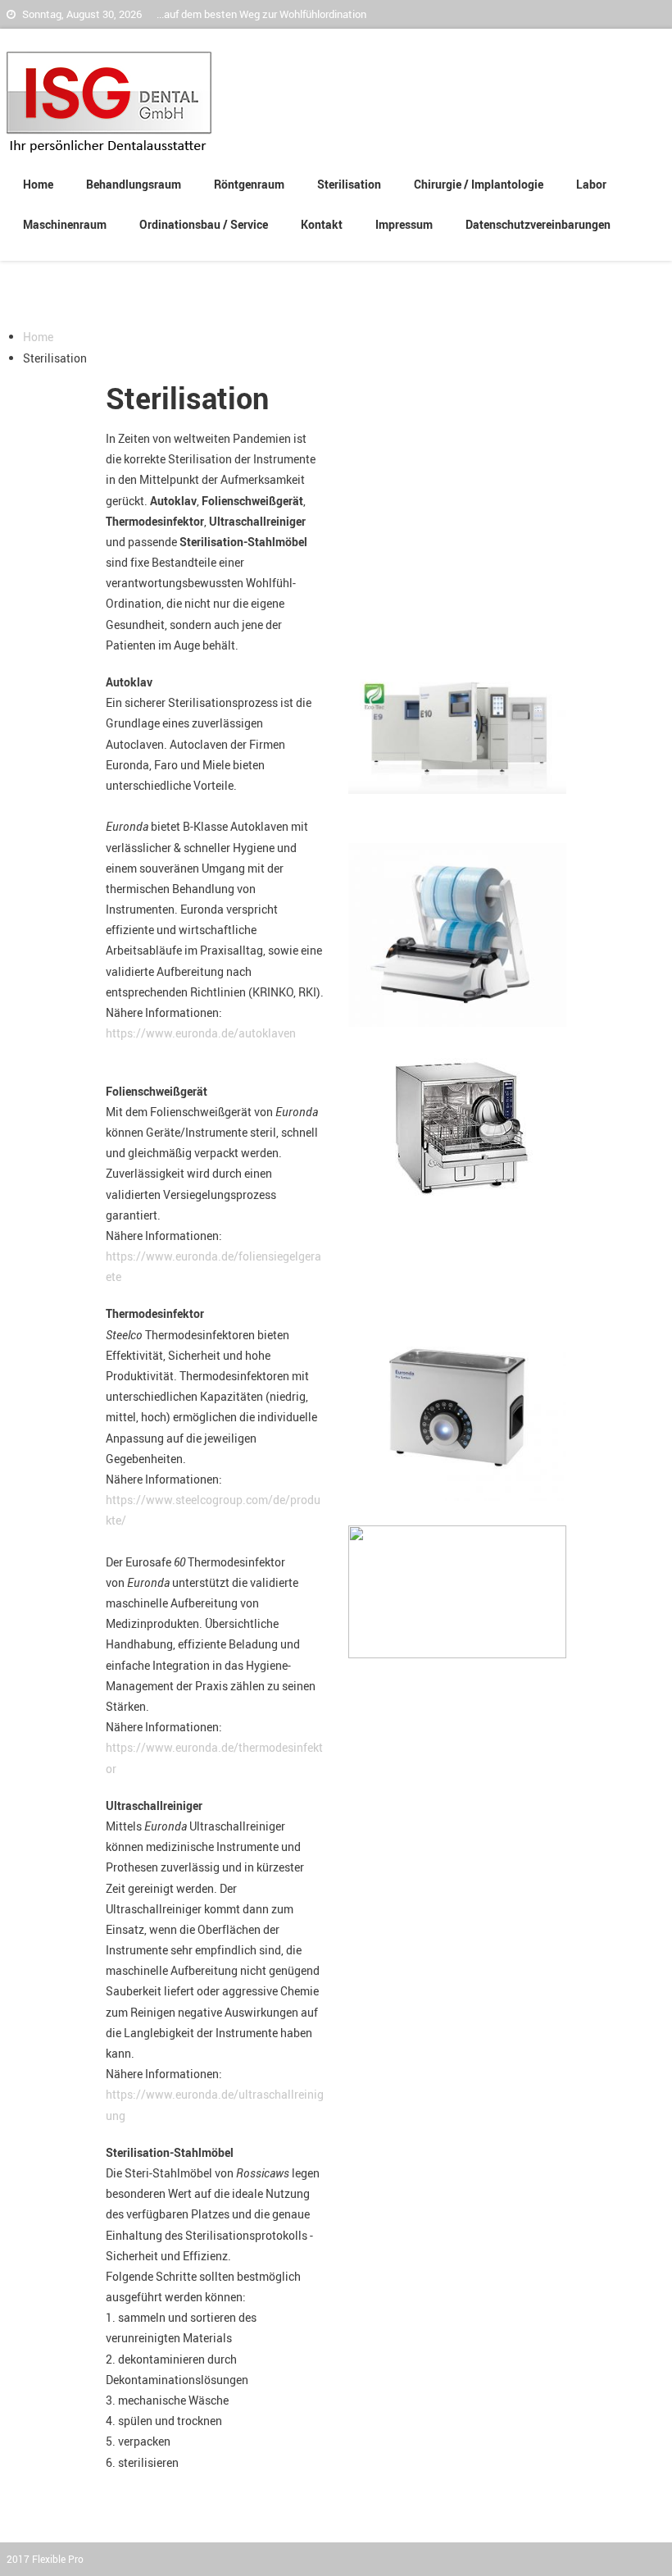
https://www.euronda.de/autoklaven (201, 1033)
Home (38, 184)
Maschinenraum (65, 224)
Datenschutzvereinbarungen (538, 224)
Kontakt (322, 224)
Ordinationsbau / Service (204, 224)
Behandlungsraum (134, 184)
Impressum (404, 224)
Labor (591, 184)
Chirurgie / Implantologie (479, 184)
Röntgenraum (249, 184)
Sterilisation (349, 184)
